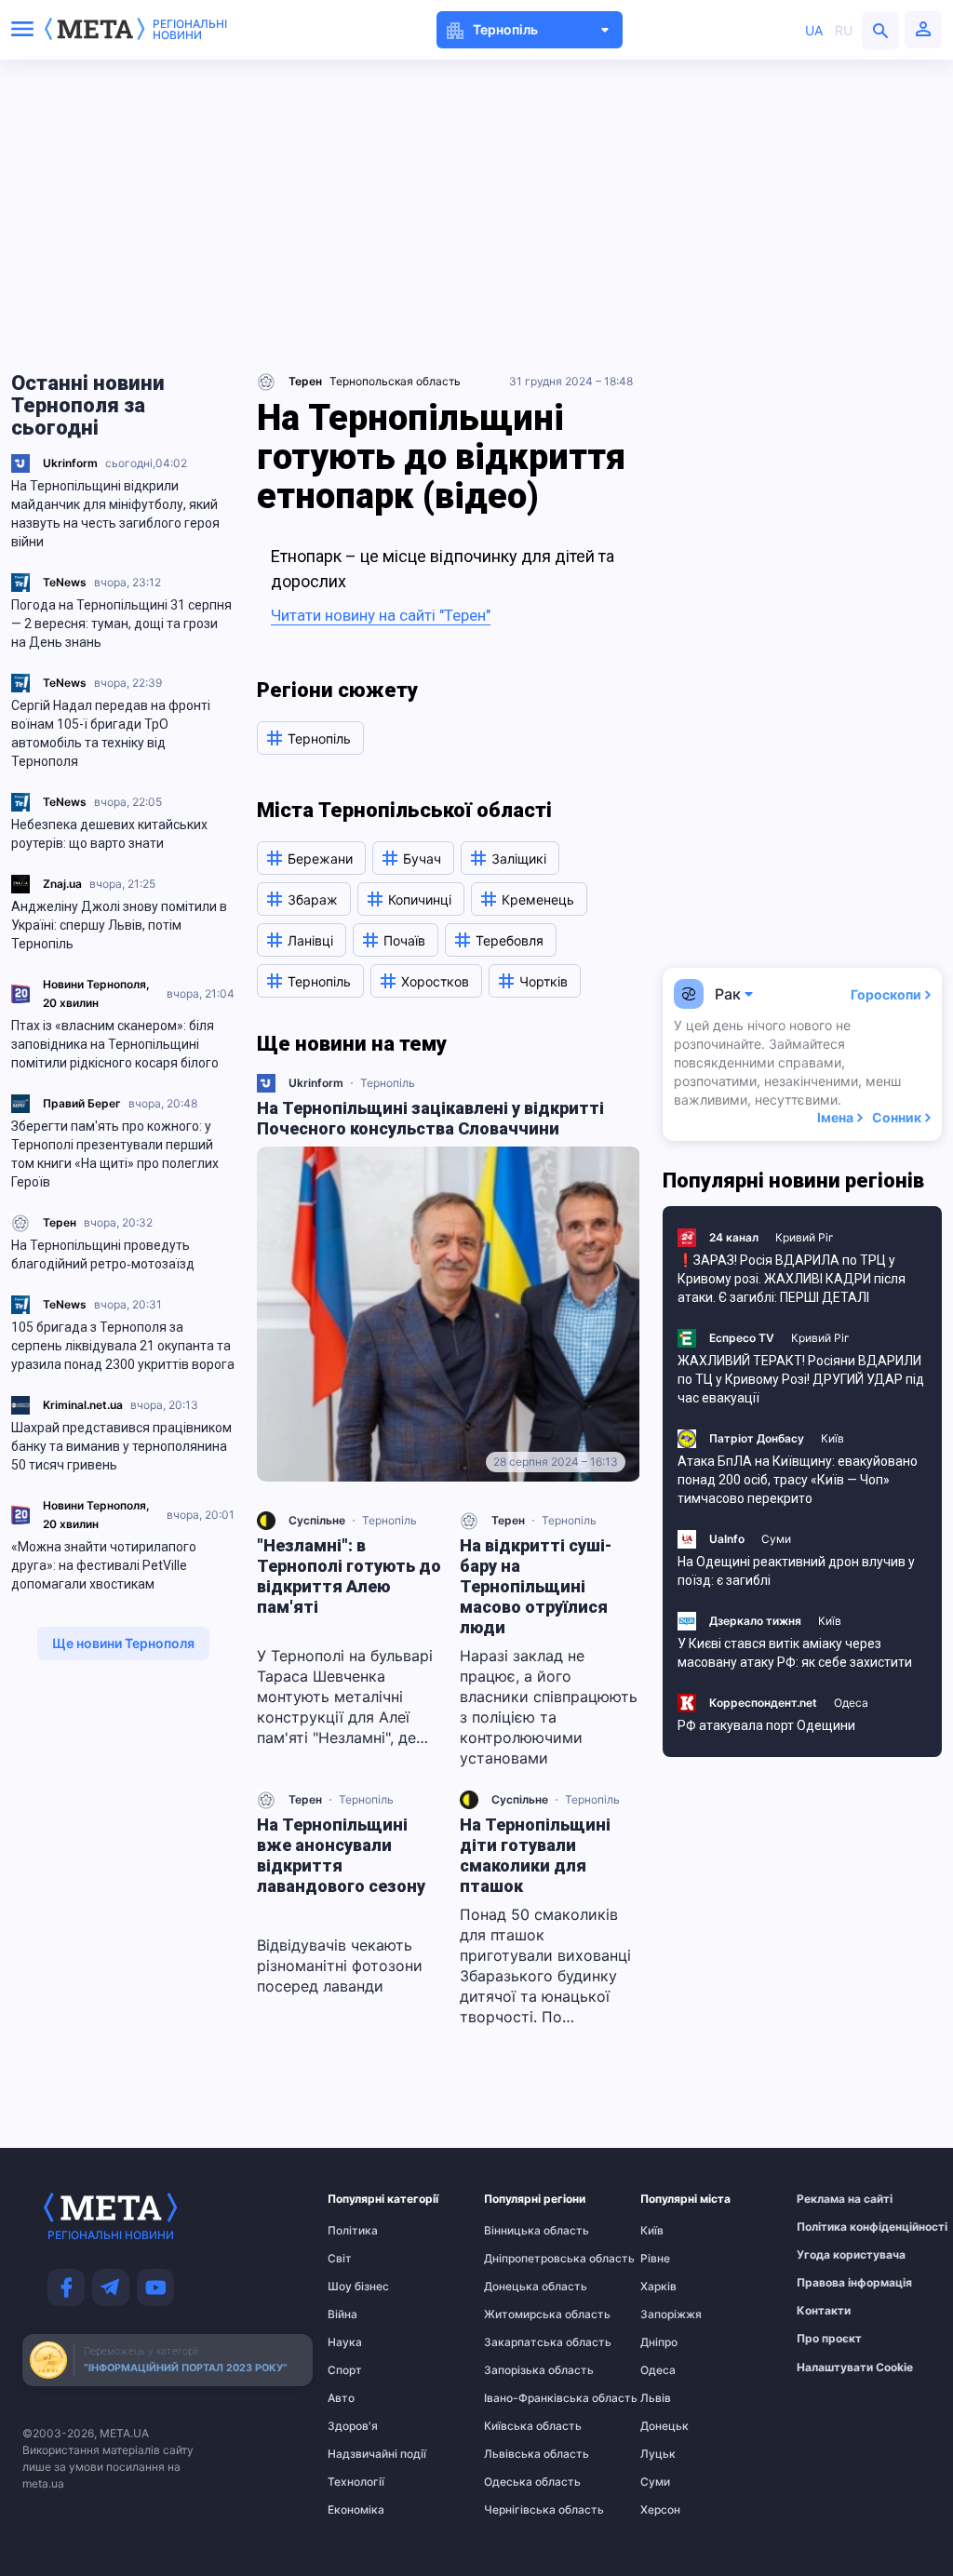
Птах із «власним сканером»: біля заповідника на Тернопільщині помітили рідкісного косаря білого (115, 1044)
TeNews (65, 582)
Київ (832, 1438)
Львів (656, 2398)
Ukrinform (70, 463)
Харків (658, 2287)
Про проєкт (829, 2339)
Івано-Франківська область (520, 2398)
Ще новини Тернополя (123, 1643)
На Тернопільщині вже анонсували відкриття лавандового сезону (341, 1855)
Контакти (824, 2311)
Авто (341, 2398)
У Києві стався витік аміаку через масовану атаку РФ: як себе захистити (795, 1653)
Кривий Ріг (805, 1237)
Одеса (851, 1703)
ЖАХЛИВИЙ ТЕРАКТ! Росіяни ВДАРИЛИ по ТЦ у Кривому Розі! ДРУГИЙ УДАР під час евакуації (801, 1379)
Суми (776, 1539)
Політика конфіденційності (833, 2227)
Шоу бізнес (358, 2287)
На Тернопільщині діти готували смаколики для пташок (535, 1855)
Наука (345, 2342)
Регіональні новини (190, 30)
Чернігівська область (520, 2510)
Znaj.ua (62, 884)
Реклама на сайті (833, 2199)
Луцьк (658, 2454)
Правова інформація (833, 2283)
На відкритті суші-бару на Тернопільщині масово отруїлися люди (536, 1586)
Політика (353, 2231)
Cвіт (340, 2259)
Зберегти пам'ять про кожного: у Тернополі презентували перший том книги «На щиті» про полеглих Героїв (115, 1154)
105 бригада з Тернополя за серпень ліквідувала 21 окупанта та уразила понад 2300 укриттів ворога (123, 1346)
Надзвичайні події (364, 2454)
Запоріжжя (671, 2314)
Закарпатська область (520, 2342)
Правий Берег (82, 1103)
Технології (356, 2482)
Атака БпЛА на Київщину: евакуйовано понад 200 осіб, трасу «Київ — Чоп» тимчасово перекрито (798, 1480)
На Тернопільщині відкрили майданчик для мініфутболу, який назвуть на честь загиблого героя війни (115, 514)
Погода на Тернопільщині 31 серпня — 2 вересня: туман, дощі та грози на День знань (121, 624)
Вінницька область (520, 2231)
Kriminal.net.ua (83, 1405)
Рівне (655, 2259)
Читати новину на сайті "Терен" (381, 615)
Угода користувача (833, 2255)
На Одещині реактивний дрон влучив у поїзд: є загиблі (796, 1571)
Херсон (660, 2510)
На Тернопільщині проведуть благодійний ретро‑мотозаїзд (103, 1254)
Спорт (345, 2370)
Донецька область (520, 2287)
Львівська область (520, 2454)
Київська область (520, 2426)
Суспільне (317, 1520)
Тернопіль (388, 1083)
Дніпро (659, 2342)
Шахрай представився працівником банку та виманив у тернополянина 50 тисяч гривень (121, 1446)
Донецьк (664, 2426)
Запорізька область (520, 2370)
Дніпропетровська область (520, 2259)
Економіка (356, 2510)
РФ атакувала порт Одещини (766, 1725)
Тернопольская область (395, 381)
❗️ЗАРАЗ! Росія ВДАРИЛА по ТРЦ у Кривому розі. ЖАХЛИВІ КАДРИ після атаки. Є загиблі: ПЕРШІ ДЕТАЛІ (792, 1279)
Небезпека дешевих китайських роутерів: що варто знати (109, 834)
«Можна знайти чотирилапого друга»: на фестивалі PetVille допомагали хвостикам (104, 1565)
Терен (60, 1222)
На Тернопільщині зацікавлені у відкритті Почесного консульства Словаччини (430, 1118)
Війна (342, 2314)
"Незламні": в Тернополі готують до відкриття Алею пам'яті (349, 1576)
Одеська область (520, 2482)
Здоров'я (353, 2426)
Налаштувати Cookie (855, 2368)
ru (844, 30)
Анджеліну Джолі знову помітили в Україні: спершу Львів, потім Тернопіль (119, 925)
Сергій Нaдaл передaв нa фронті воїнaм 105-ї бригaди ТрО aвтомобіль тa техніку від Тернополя (111, 733)
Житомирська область (520, 2314)
